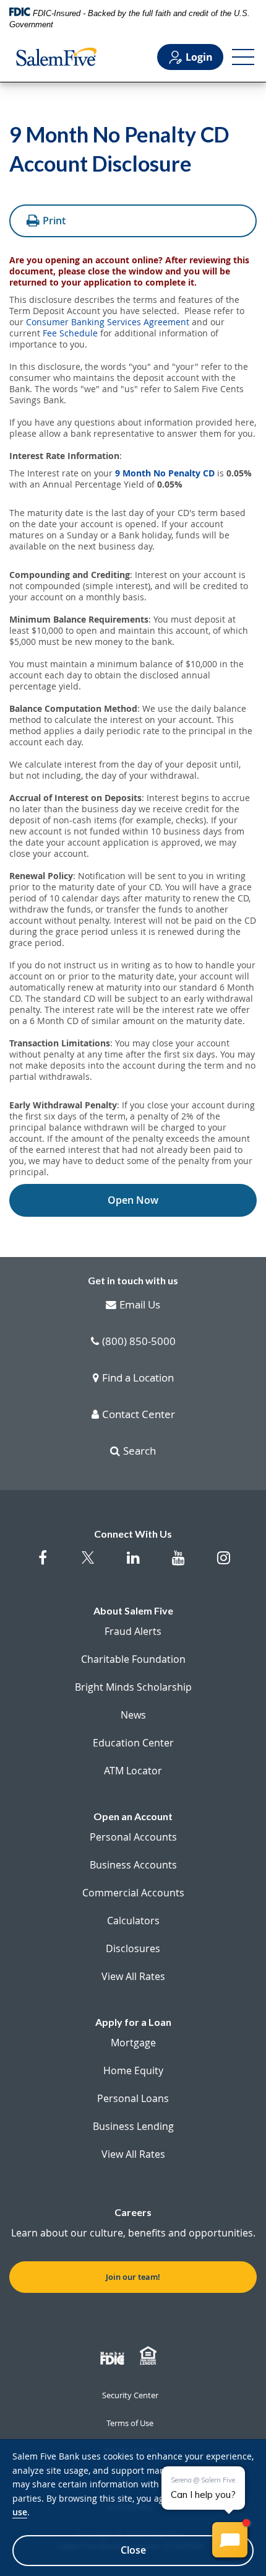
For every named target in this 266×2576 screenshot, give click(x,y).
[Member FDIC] (114, 2356)
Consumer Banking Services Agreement (108, 322)
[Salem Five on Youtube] (178, 1564)
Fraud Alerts (133, 1631)
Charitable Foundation (133, 1659)
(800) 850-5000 (139, 1342)
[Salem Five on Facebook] (43, 1564)
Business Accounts (133, 1865)
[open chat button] (230, 2540)
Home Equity (133, 2070)
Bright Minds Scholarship (133, 1687)
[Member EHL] (150, 2356)
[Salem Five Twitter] (88, 1565)
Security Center (130, 2395)
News (133, 1715)
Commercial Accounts (133, 1893)
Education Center (133, 1743)
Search (139, 1452)
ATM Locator (133, 1771)
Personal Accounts (133, 1837)
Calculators (133, 1921)
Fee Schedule (70, 333)
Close (133, 2550)
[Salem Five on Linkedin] (133, 1564)
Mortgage (133, 2043)
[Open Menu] (243, 57)
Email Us (140, 1305)
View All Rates (133, 1976)
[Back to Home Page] (56, 57)
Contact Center (139, 1415)
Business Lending (133, 2126)
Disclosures (133, 1948)
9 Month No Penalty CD (165, 473)
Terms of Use (130, 2423)
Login (199, 57)
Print (54, 221)
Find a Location (138, 1378)
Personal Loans (133, 2098)
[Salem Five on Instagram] (224, 1564)
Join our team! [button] (133, 2277)
